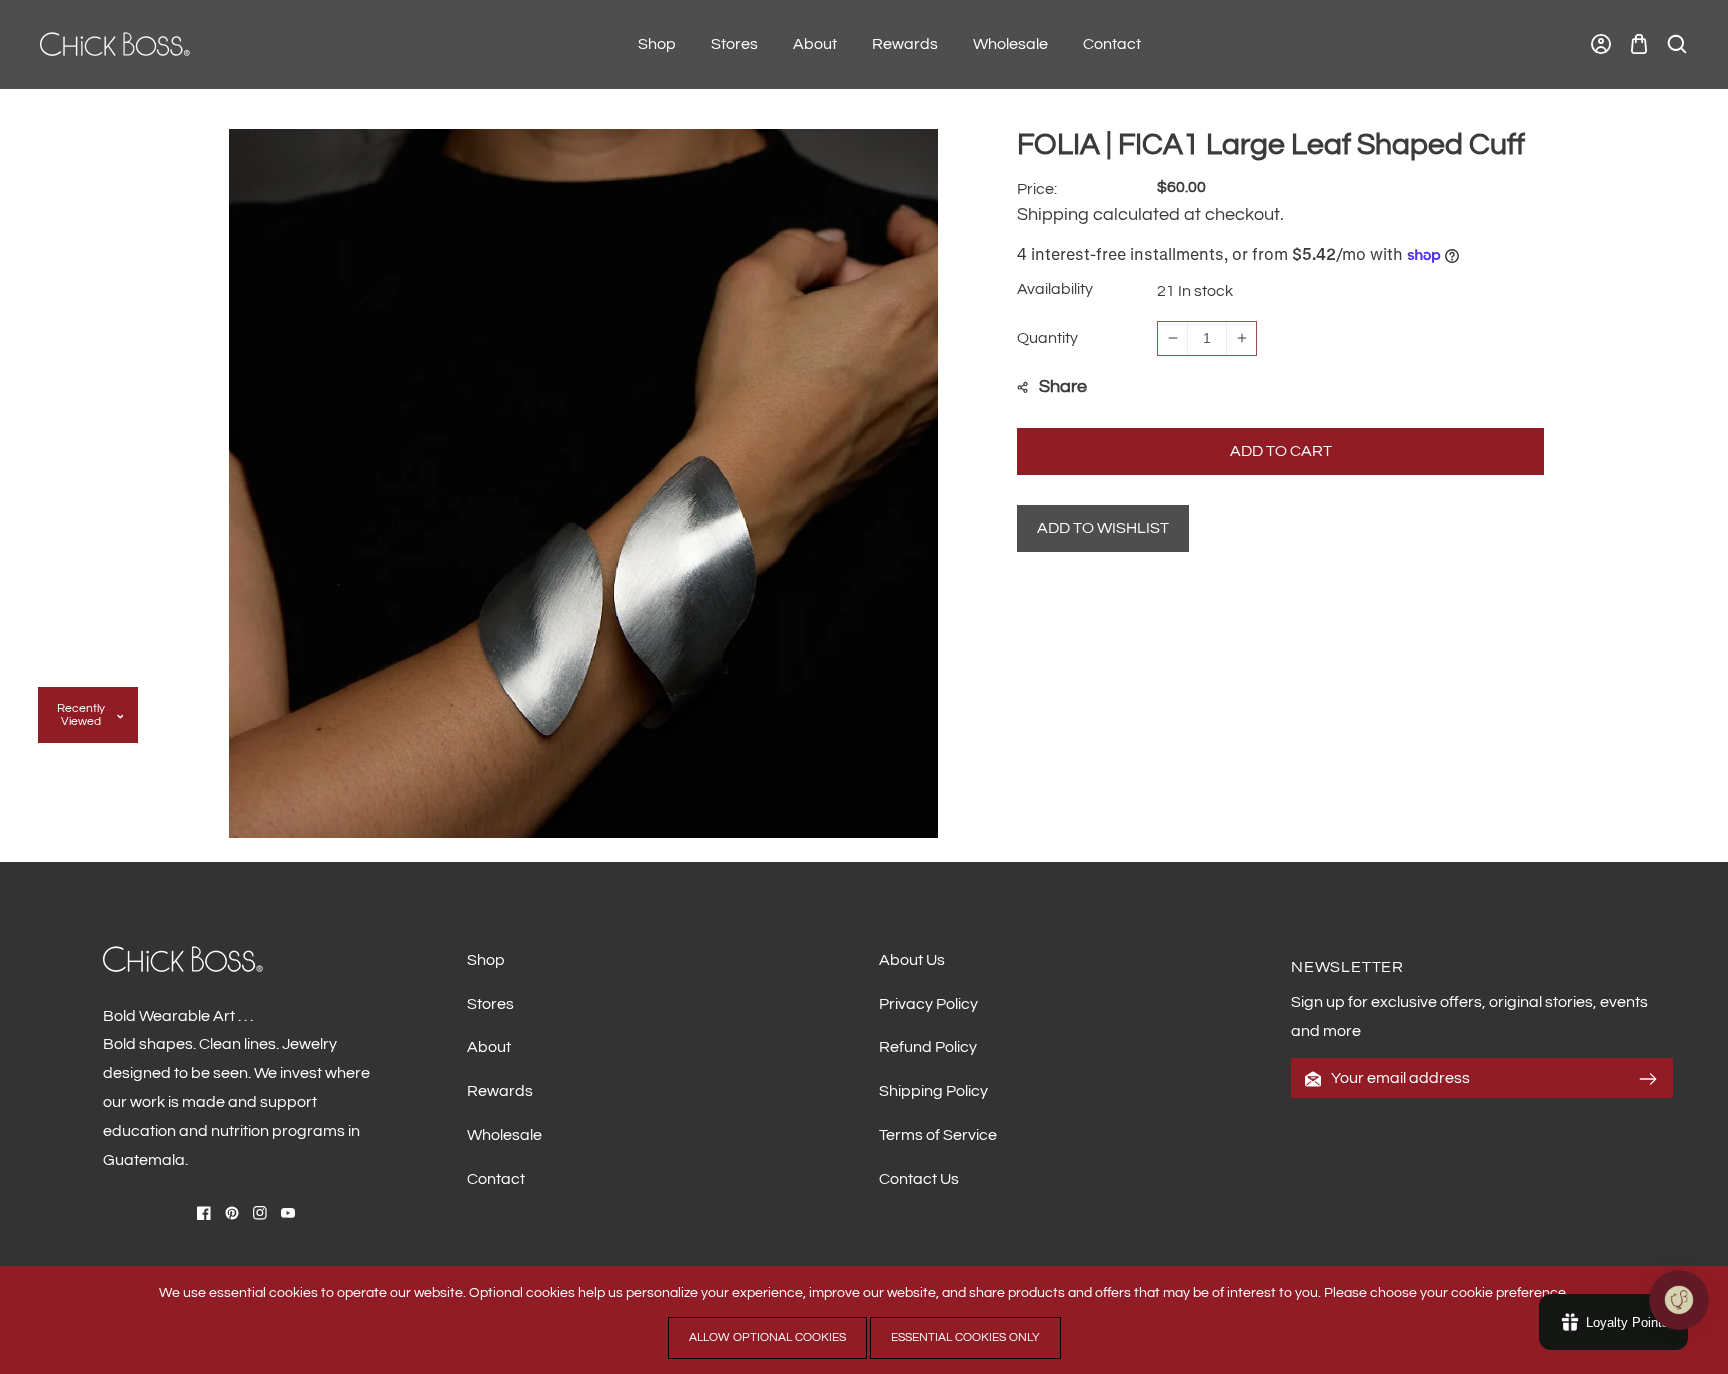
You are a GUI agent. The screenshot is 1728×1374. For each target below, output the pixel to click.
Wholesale (504, 1135)
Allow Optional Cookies (767, 1337)
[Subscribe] (1648, 1079)
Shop (486, 960)
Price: (1037, 189)
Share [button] (1063, 386)
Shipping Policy (933, 1091)
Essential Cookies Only (965, 1337)
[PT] (232, 1213)
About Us (912, 960)
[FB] (204, 1213)
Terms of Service (938, 1135)
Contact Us (919, 1179)
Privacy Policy (928, 1004)
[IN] (260, 1213)
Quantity (1047, 338)
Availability (1055, 289)
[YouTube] (288, 1213)
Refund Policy (928, 1047)
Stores (490, 1004)
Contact (496, 1179)
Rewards (500, 1091)
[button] (1638, 44)
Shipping (1053, 214)
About (489, 1047)
